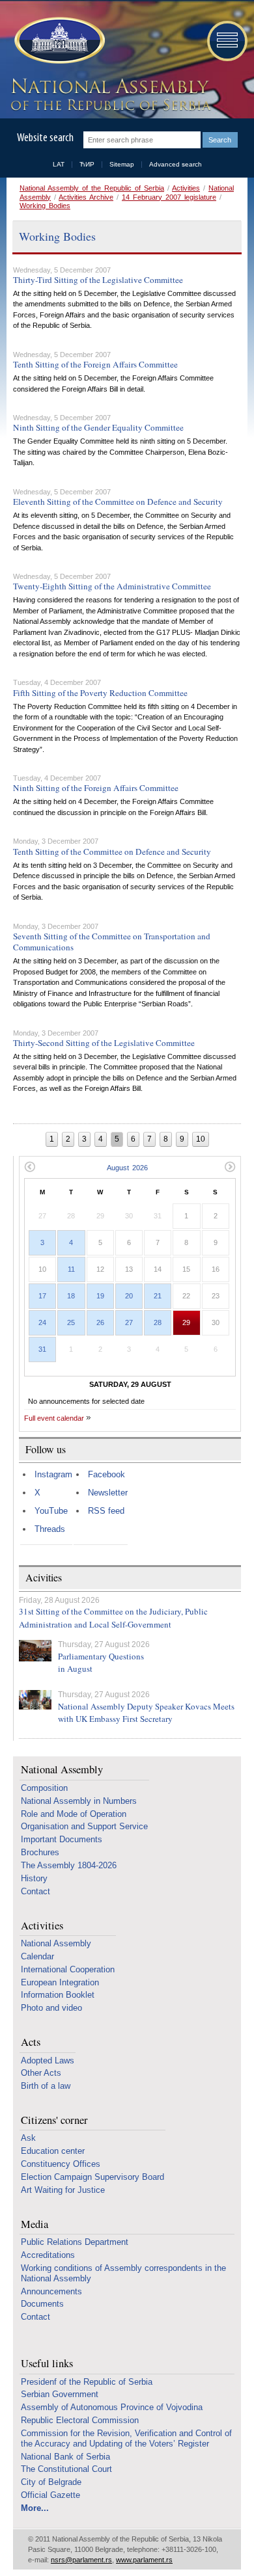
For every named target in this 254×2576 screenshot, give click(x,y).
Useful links (47, 2364)
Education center (53, 2151)
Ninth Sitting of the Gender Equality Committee (98, 427)
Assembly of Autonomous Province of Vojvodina (112, 2407)
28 (158, 1322)
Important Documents (62, 1839)
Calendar (37, 1956)
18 (71, 1296)
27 (129, 1322)
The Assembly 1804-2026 (69, 1865)
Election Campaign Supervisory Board (92, 2177)
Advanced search (176, 164)
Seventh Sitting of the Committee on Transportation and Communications (112, 942)
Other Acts (41, 2073)
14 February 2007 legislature (169, 197)
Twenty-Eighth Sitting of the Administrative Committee (112, 586)
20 (129, 1296)
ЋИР (87, 164)
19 (100, 1296)
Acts (31, 2042)
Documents (42, 2304)
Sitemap (122, 164)
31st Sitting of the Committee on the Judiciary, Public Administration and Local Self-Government (113, 1618)
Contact (35, 1891)
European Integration (60, 1982)
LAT (59, 164)
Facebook (106, 1474)
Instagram (53, 1474)
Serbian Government (60, 2394)
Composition (44, 1788)
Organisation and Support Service (84, 1826)
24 (42, 1322)
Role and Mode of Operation (74, 1814)
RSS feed (106, 1511)
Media (35, 2224)
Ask (28, 2138)
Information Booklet (58, 1995)
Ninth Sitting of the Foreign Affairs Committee (96, 788)
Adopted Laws (48, 2060)
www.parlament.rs (144, 2560)
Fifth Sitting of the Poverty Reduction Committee (100, 693)
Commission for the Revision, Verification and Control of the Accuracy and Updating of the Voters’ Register (126, 2438)
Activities (186, 188)
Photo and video (51, 2008)
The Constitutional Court (66, 2469)
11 (71, 1269)
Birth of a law (46, 2086)
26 (100, 1322)
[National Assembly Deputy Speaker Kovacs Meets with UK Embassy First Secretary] (35, 1700)
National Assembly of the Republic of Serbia (92, 188)
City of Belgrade (51, 2482)
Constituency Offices (61, 2164)
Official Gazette (50, 2495)
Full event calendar (54, 1418)
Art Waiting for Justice (63, 2190)
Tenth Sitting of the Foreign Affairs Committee (95, 364)
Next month (230, 1167)
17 (42, 1296)
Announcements (51, 2291)
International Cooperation (68, 1969)
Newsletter (108, 1493)
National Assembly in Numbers (79, 1801)
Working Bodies (45, 206)
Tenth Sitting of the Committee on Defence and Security (112, 852)
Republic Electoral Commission (80, 2420)
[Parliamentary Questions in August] (35, 1651)
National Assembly (62, 1770)
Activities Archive (86, 197)
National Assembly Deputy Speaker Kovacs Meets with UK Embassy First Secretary (146, 1713)
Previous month (30, 1167)
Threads (50, 1529)
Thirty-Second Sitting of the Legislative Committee (104, 1043)
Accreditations (48, 2255)
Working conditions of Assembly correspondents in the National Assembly (123, 2273)
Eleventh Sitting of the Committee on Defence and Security (118, 502)
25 (71, 1322)
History (34, 1878)
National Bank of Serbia (65, 2457)
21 (158, 1296)
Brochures (40, 1852)
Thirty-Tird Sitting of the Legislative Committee (98, 280)
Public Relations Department (75, 2242)
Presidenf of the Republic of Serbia (87, 2382)
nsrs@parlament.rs (81, 2560)
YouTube (51, 1511)
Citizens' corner (54, 2120)
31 (42, 1349)
